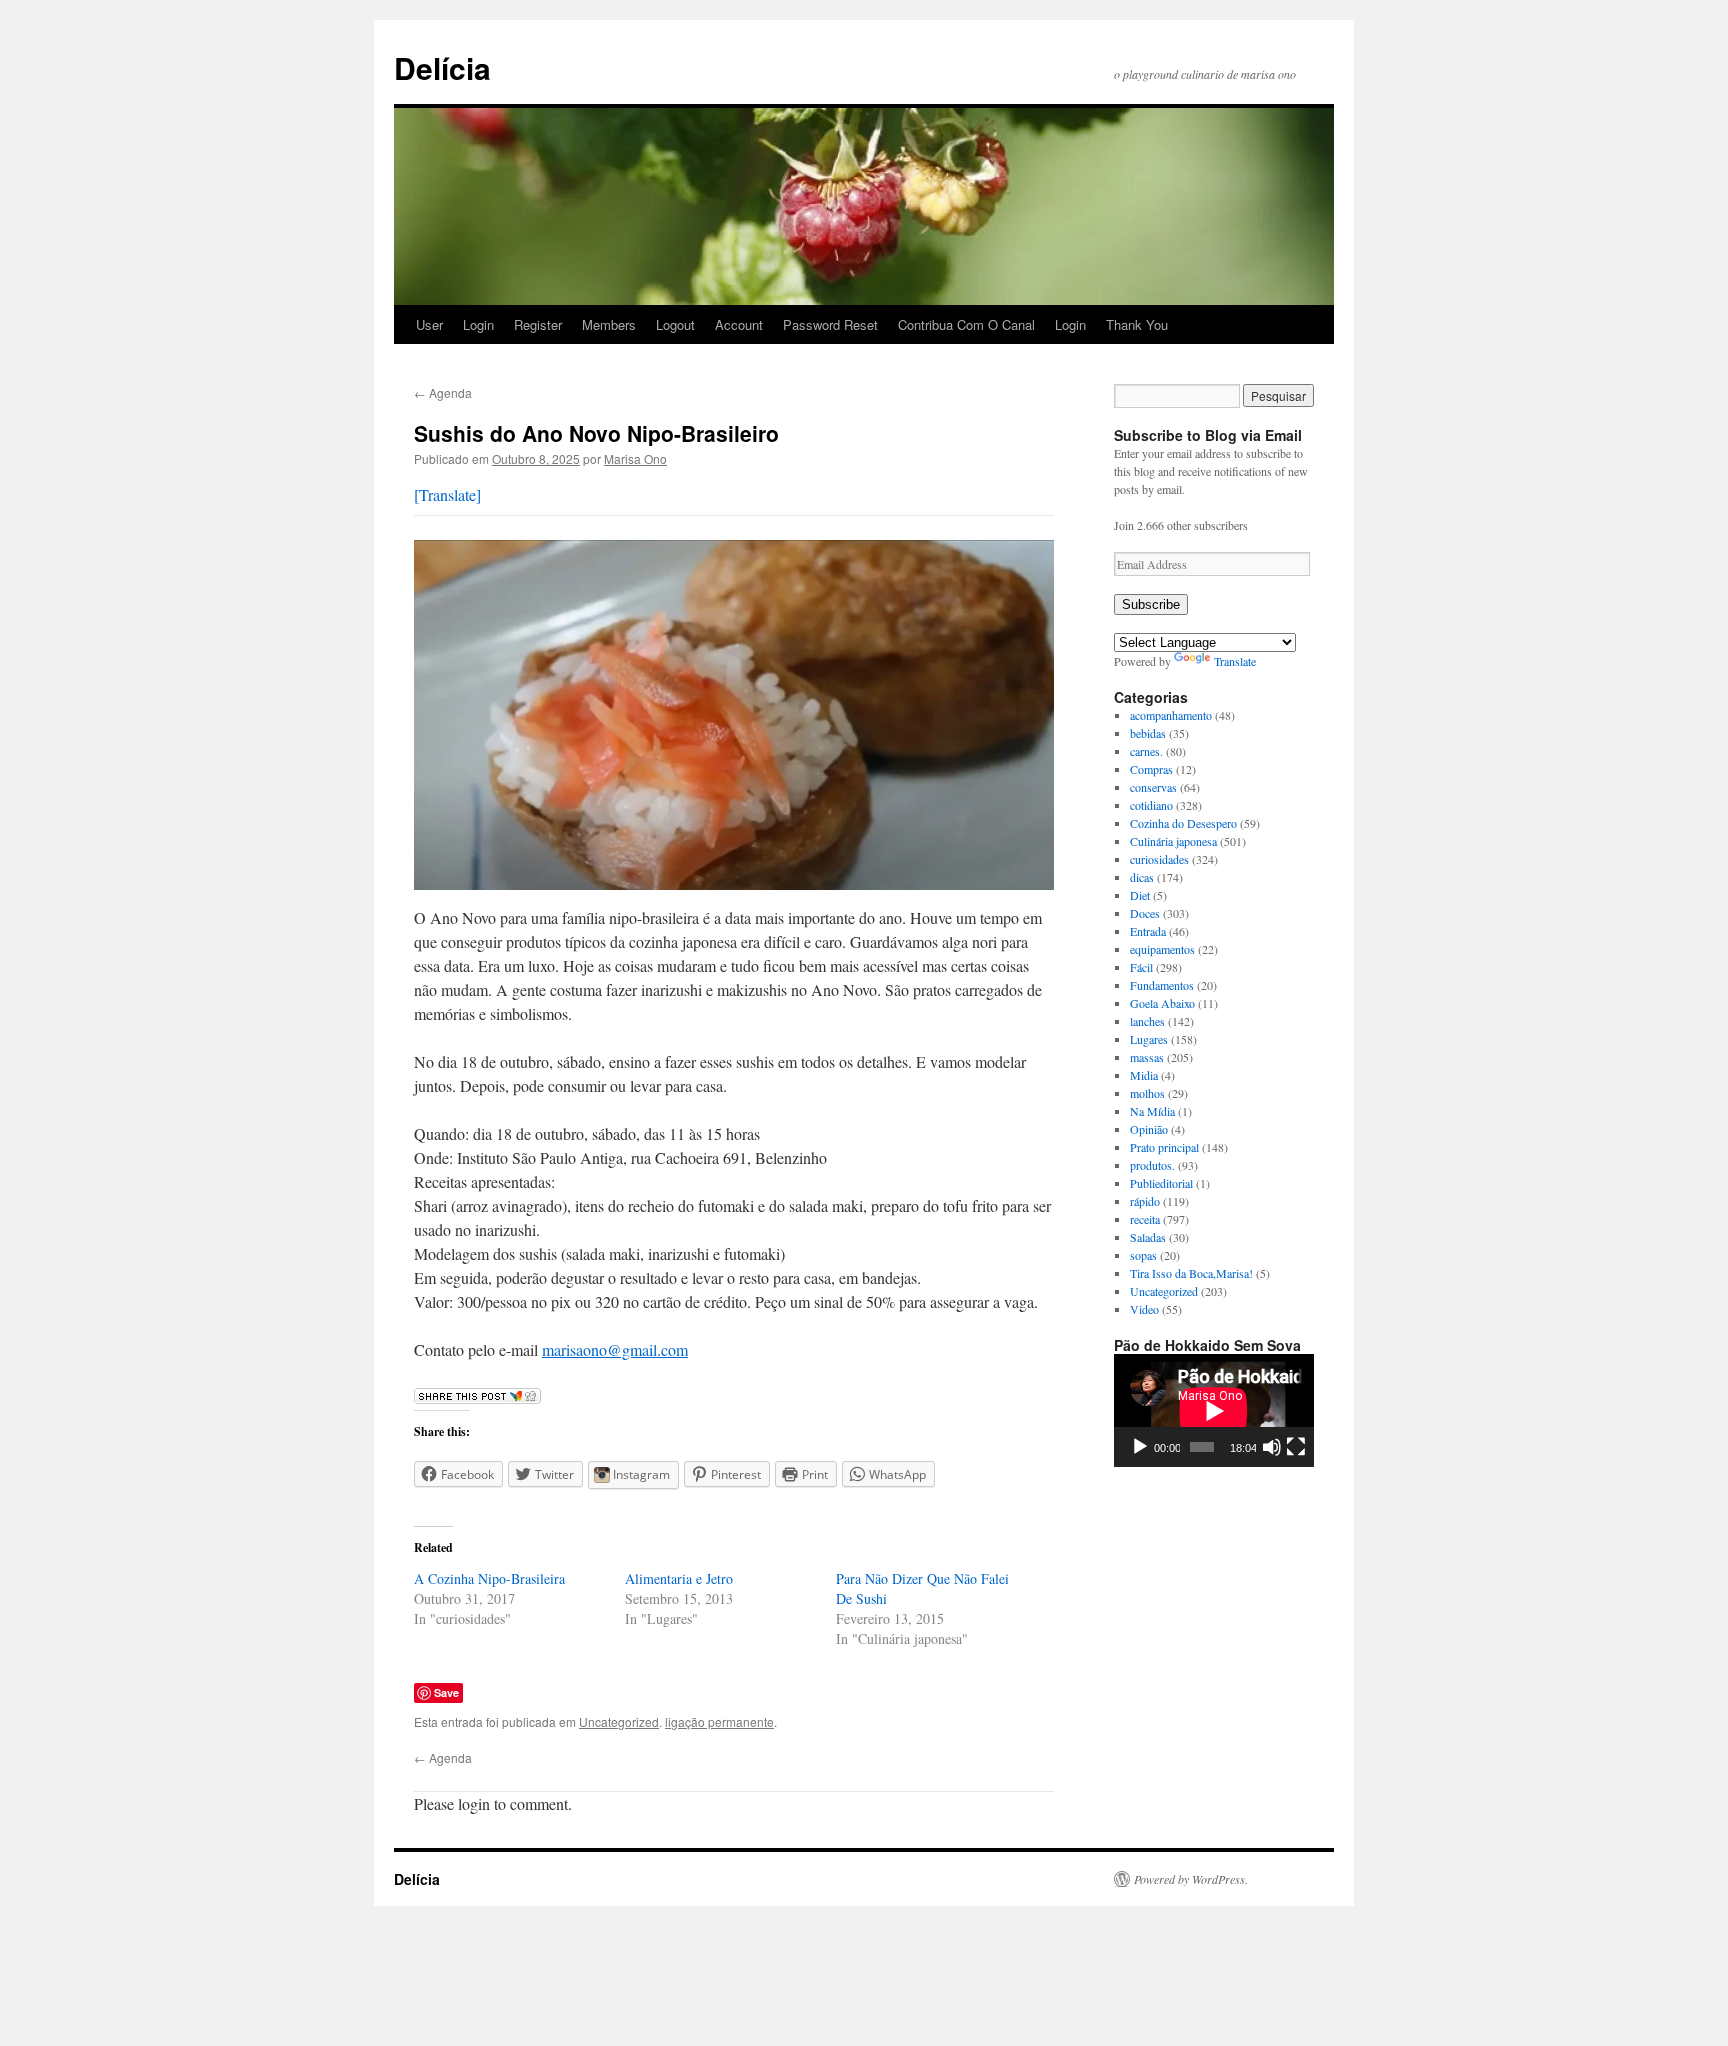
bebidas (1148, 733)
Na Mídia (1152, 1111)
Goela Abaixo (1162, 1003)
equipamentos (1162, 949)
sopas (1143, 1255)
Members (609, 324)
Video (1144, 1309)
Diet (1140, 895)
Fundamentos (1162, 985)
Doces (1145, 913)
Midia (1144, 1075)
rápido (1145, 1201)
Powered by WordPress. (1191, 1879)
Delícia (442, 67)
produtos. (1152, 1165)
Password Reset (830, 324)
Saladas (1148, 1237)
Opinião (1149, 1129)
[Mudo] (1272, 1447)
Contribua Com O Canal (966, 324)
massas (1147, 1057)
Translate (1235, 661)
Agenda (443, 392)
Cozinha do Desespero (1183, 823)
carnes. (1146, 751)
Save (446, 1692)
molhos (1147, 1093)
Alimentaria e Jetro (679, 1578)
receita (1145, 1219)
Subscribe (1151, 604)
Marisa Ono (635, 458)
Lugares (1149, 1039)
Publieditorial (1161, 1183)
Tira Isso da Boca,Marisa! (1191, 1273)
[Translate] (447, 494)
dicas (1142, 877)
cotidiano (1151, 805)
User (429, 324)
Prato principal (1164, 1147)
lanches (1147, 1021)
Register (538, 324)
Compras (1151, 769)
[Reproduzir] (1140, 1447)
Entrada (1148, 931)
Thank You (1137, 324)
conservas (1153, 787)
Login (478, 324)
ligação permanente (719, 1721)
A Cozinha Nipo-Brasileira (489, 1578)
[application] (1214, 1410)
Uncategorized (619, 1721)
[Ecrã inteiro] (1296, 1447)
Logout (675, 324)
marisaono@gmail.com (615, 1349)
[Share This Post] (477, 1397)
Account (739, 324)
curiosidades (1159, 859)
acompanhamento (1171, 715)
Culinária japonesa (1173, 841)
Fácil (1141, 967)
